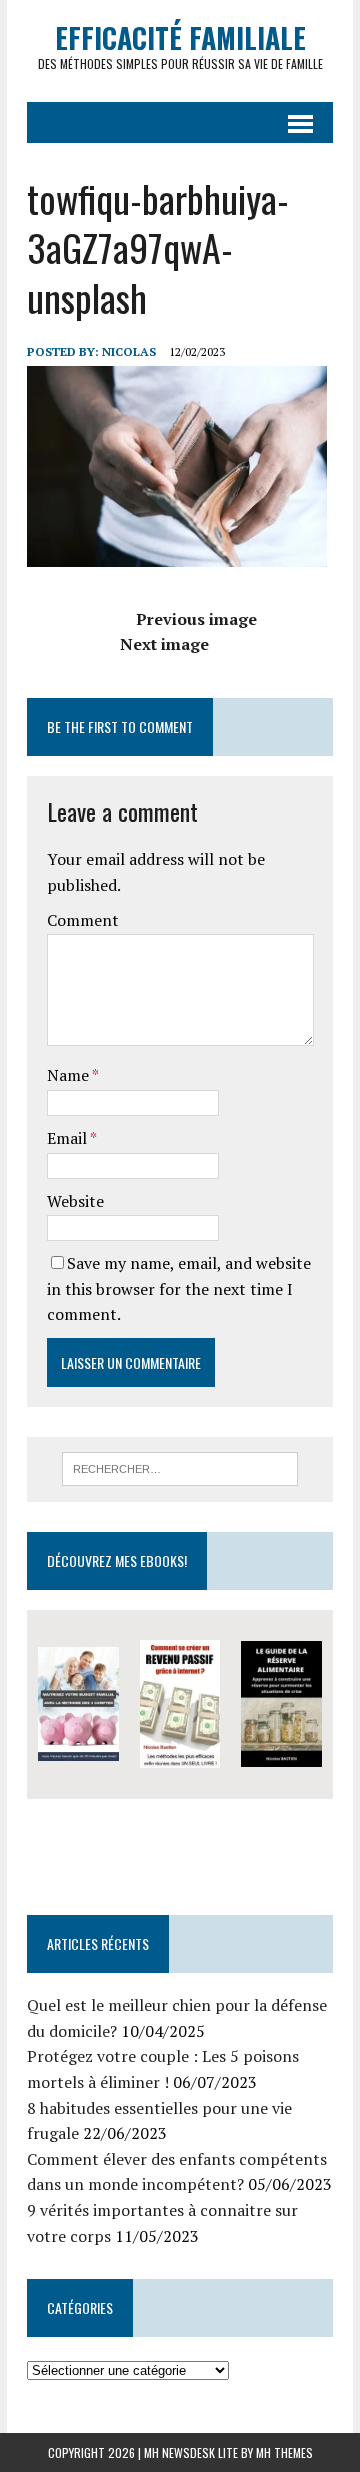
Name (69, 1075)
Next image (164, 644)
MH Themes (284, 2452)
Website (75, 1201)
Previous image (196, 619)
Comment (83, 920)
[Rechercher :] (180, 1467)
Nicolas (129, 351)
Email (68, 1138)
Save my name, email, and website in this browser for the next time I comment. (179, 1288)
